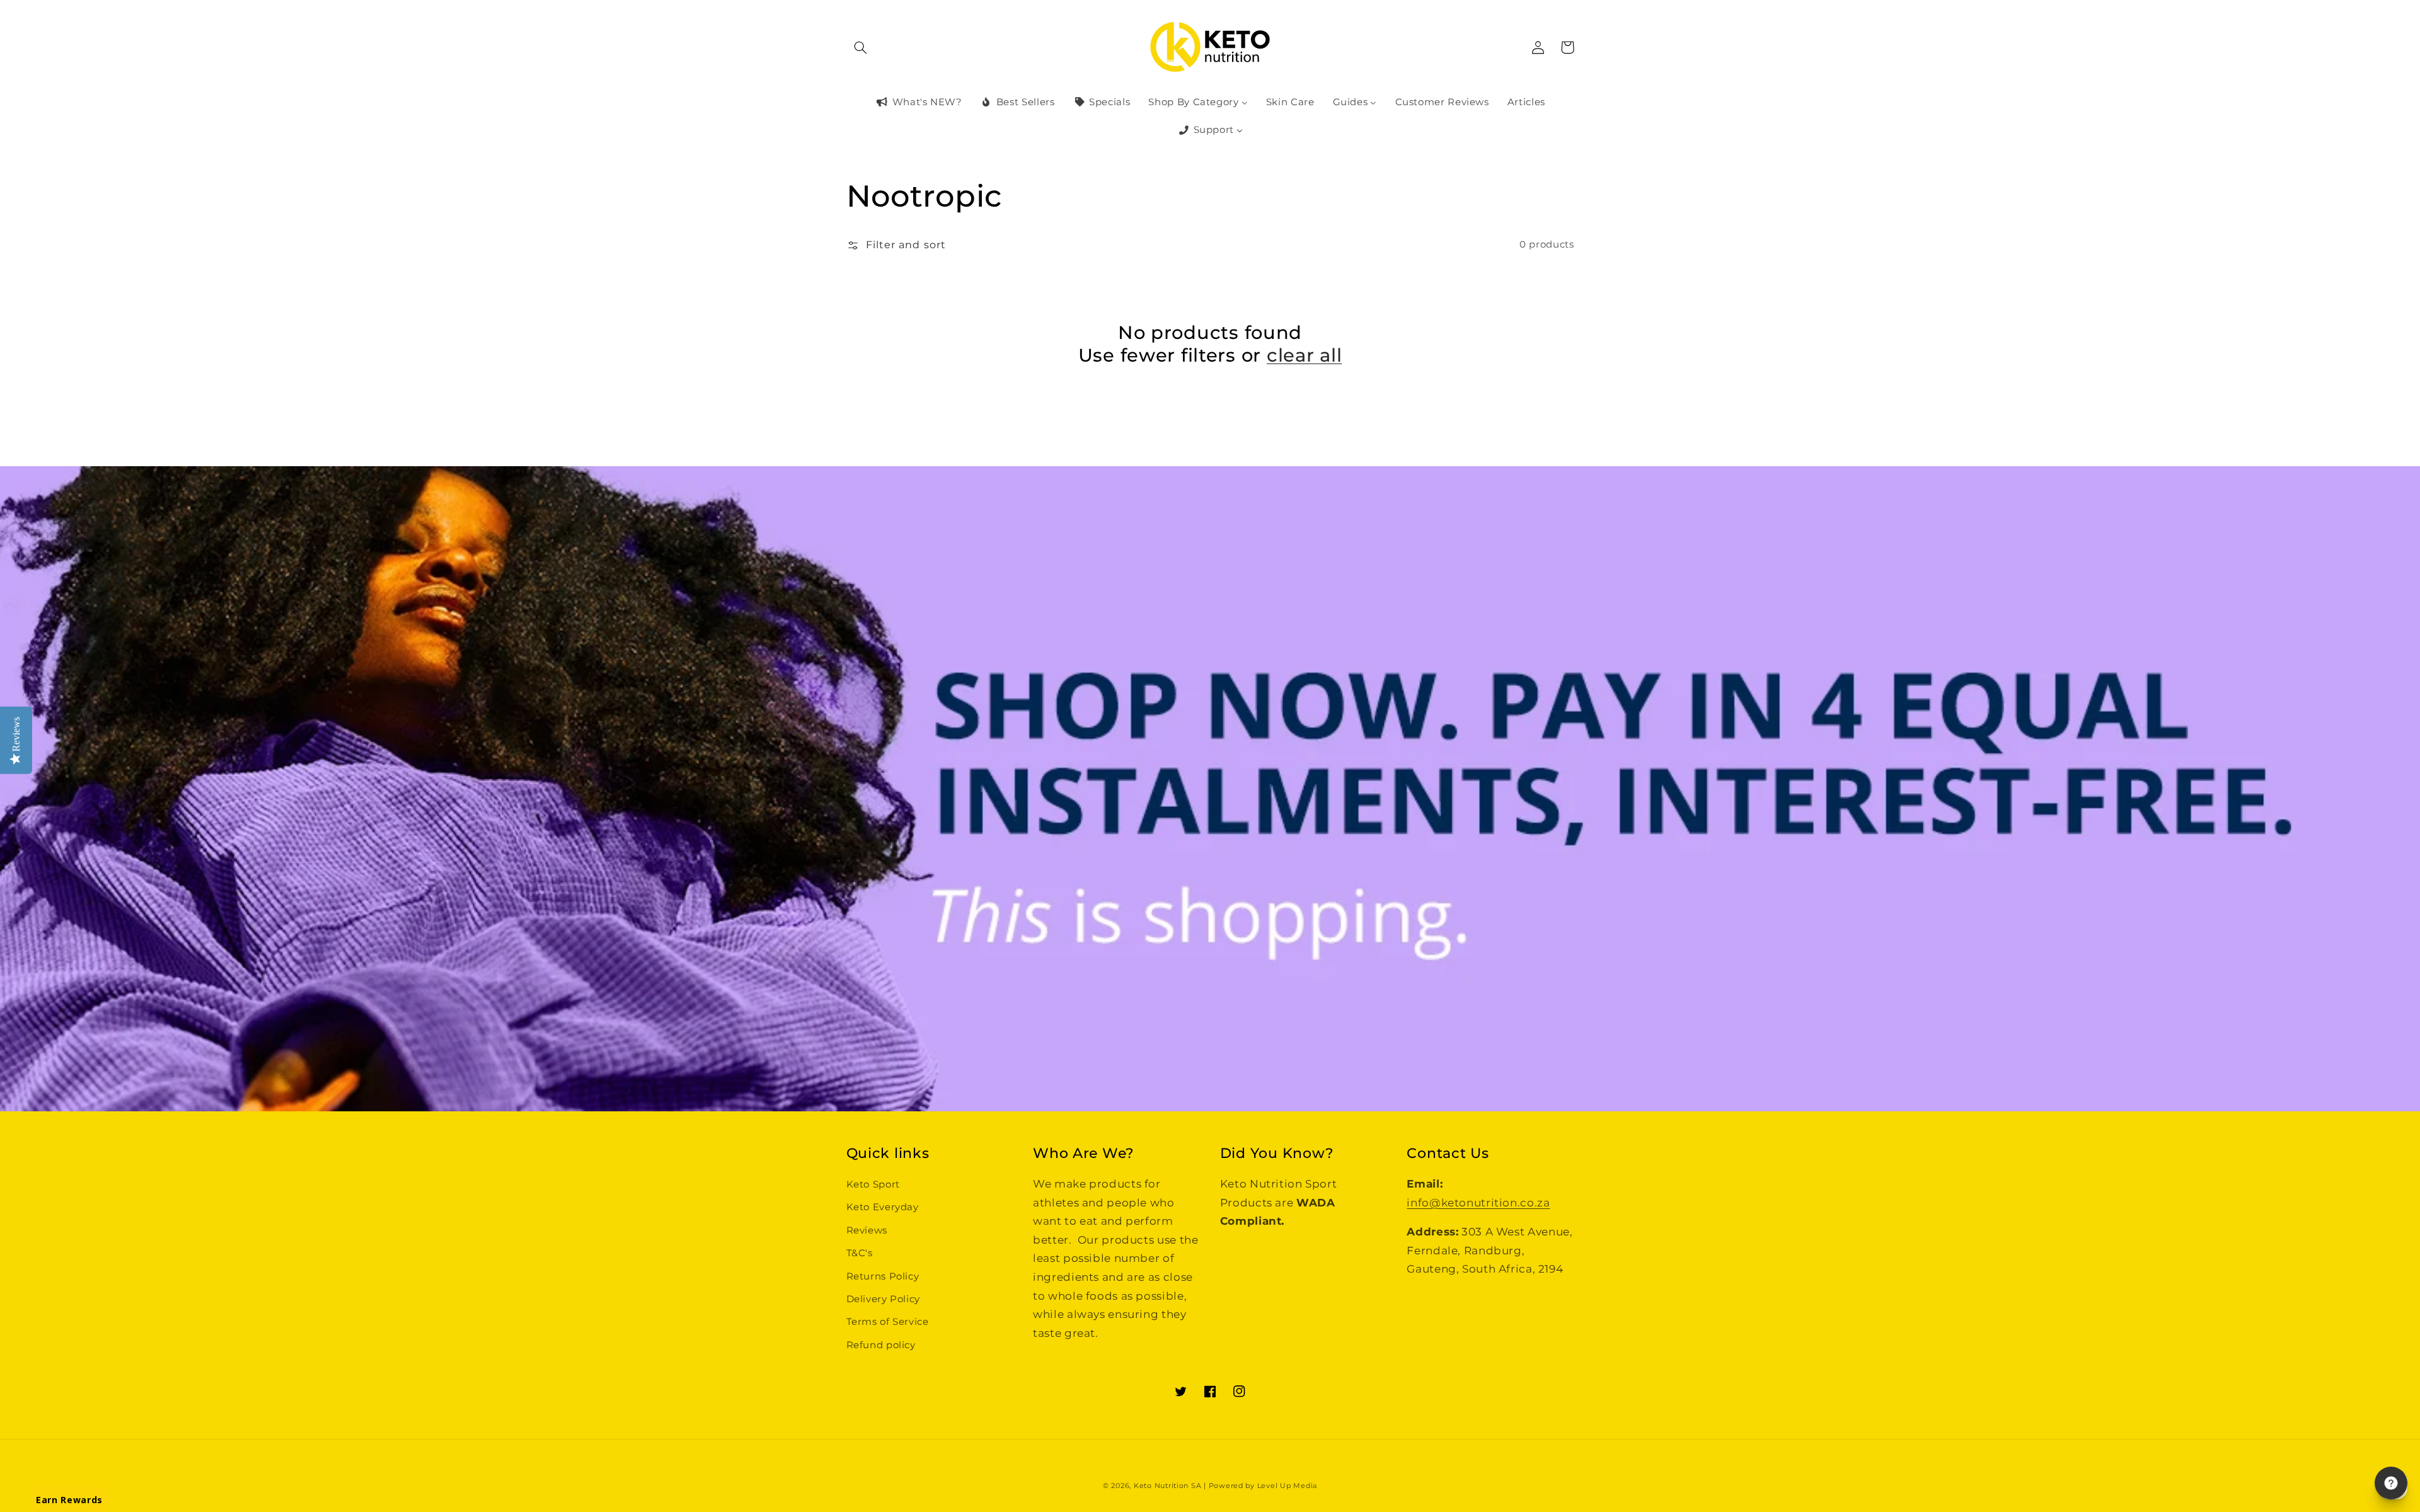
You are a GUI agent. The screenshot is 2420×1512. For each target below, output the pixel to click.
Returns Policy (883, 1276)
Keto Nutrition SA (1168, 1486)
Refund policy (881, 1345)
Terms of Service (888, 1322)
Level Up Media (1287, 1486)
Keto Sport (873, 1184)
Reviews (867, 1230)
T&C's (860, 1253)
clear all (1304, 355)
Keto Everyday (883, 1207)
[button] (861, 47)
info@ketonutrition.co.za (1478, 1203)
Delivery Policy (883, 1299)
